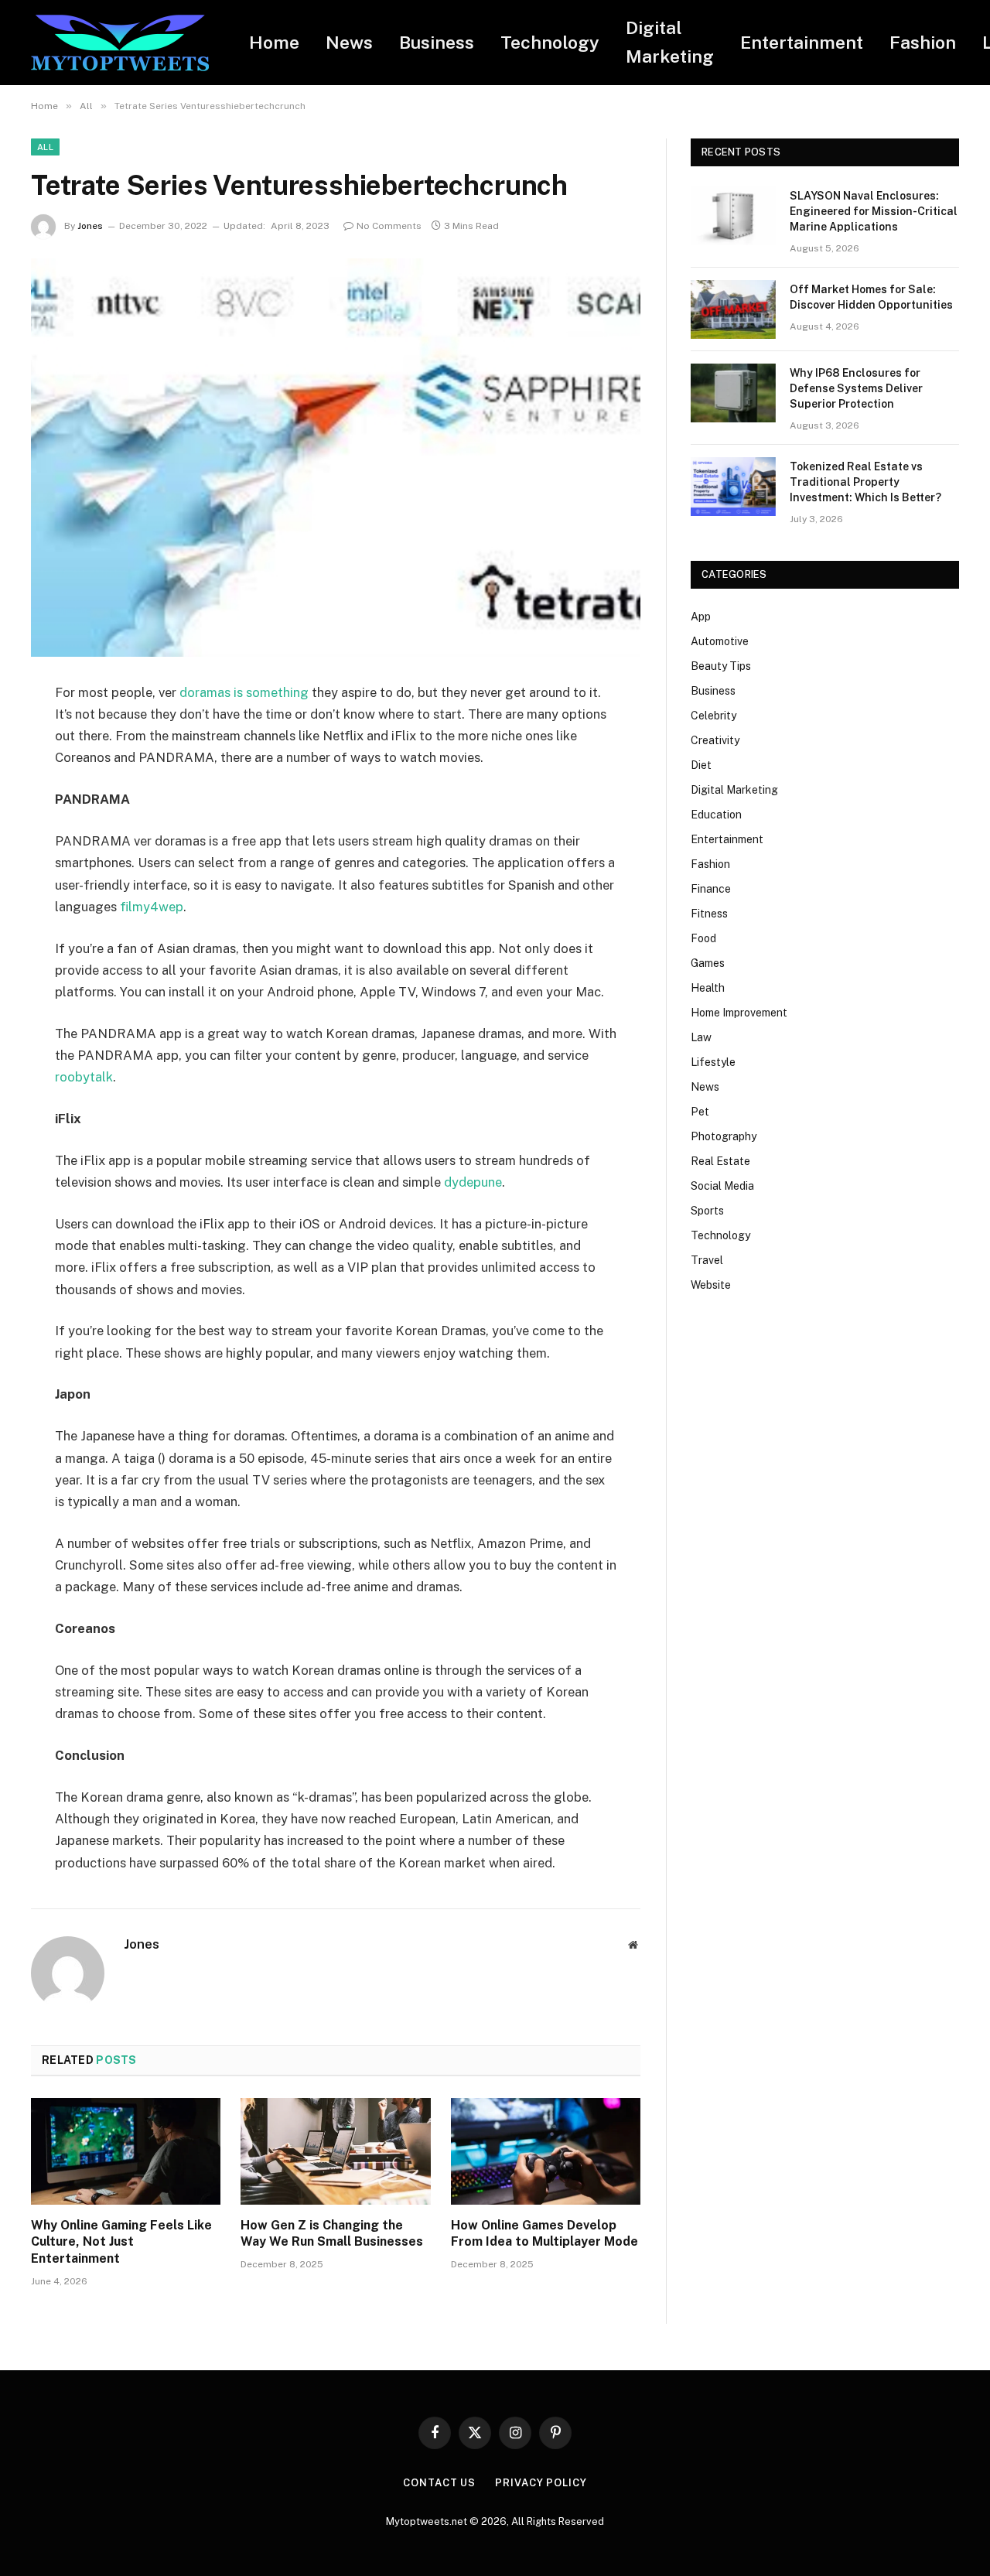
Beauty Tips (721, 666)
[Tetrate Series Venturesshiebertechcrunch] (336, 458)
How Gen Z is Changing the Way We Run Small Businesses (332, 2234)
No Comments (389, 226)
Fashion (923, 42)
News (349, 42)
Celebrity (713, 716)
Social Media (722, 1186)
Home (274, 42)
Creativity (715, 740)
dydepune (473, 1182)
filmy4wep (152, 907)
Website (711, 1285)
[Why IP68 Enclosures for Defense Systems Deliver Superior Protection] (733, 393)
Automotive (720, 641)
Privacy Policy (541, 2483)
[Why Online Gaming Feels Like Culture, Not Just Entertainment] (126, 2151)
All (45, 147)
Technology (550, 42)
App (701, 617)
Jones (90, 226)
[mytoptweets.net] (120, 43)
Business (437, 42)
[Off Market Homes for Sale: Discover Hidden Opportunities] (733, 309)
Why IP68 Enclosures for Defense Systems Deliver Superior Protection (856, 388)
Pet (700, 1112)
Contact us (439, 2483)
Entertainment (802, 42)
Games (708, 963)
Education (716, 815)
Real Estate (720, 1161)
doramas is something (244, 692)
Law (701, 1037)
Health (708, 988)
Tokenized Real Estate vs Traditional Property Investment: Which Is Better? (865, 482)
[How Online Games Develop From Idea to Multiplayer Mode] (546, 2151)
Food (703, 938)
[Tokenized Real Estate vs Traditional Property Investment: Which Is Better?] (733, 487)
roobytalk (84, 1077)
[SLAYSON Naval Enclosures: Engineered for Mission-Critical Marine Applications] (733, 216)
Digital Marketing (670, 42)
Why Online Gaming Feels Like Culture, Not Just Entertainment (121, 2242)
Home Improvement (739, 1013)
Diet (701, 765)
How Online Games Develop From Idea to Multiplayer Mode (544, 2234)
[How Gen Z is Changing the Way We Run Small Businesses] (335, 2151)
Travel (707, 1260)
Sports (707, 1211)
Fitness (709, 914)
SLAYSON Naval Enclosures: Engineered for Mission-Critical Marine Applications (874, 211)
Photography (724, 1136)
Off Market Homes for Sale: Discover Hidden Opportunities (871, 297)
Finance (711, 889)
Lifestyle (713, 1062)
